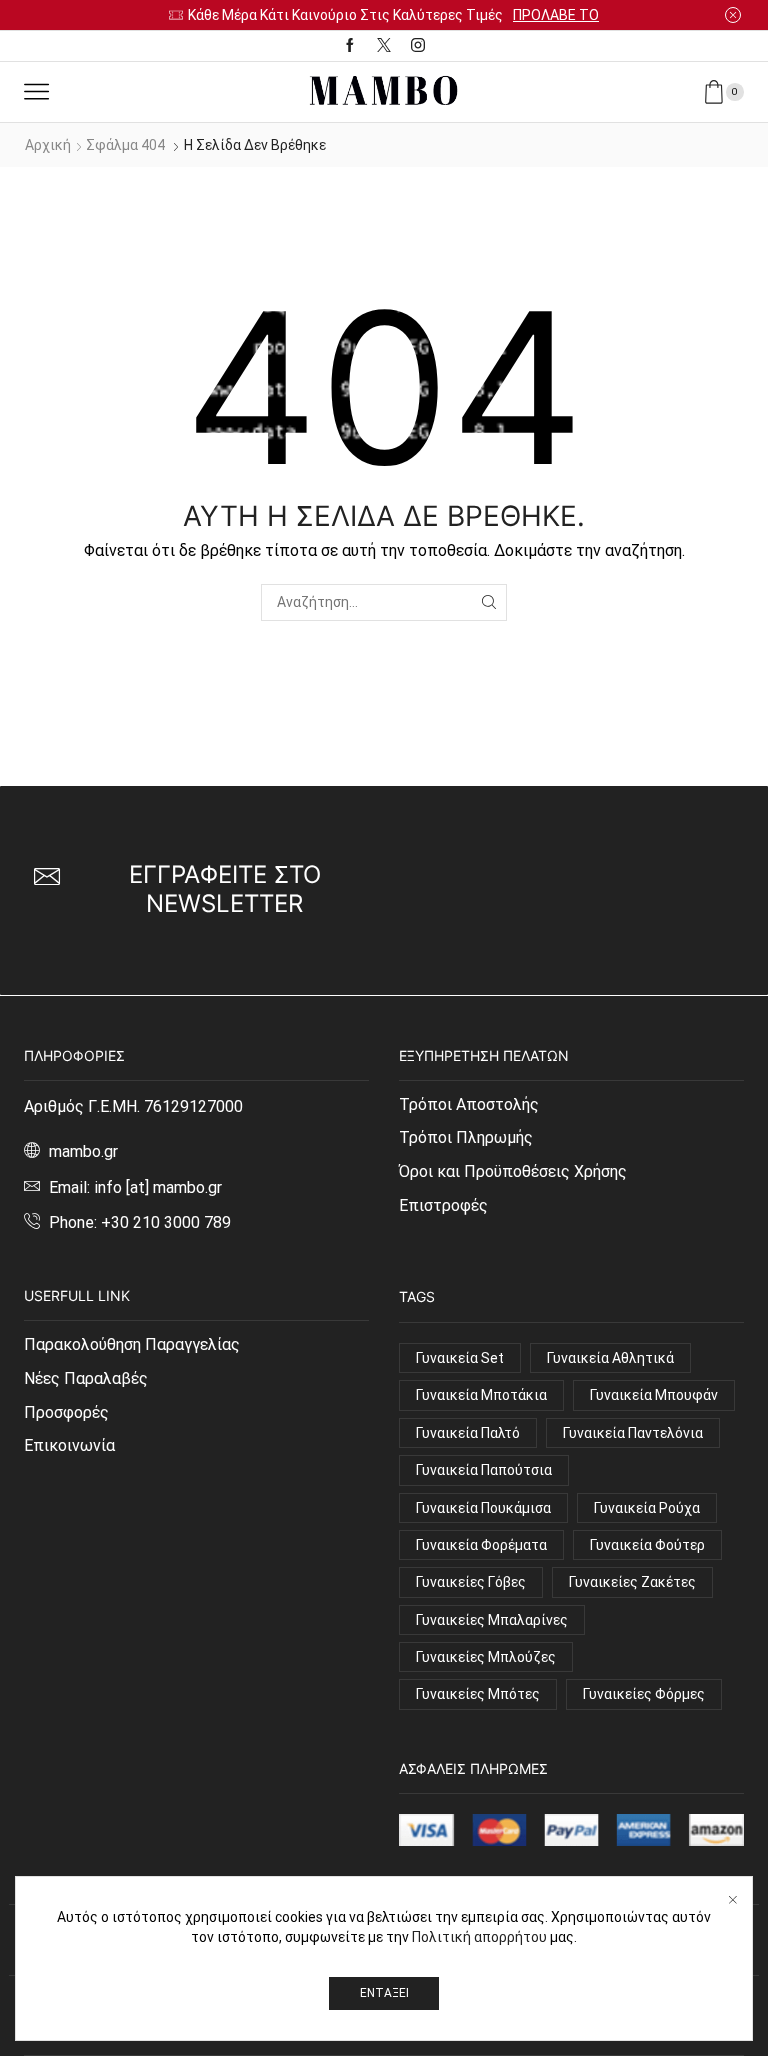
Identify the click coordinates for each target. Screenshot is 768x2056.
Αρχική (48, 145)
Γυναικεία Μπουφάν (654, 1395)
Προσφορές (66, 1412)
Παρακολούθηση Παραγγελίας (132, 1344)
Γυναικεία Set (460, 1358)
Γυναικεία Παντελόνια (633, 1433)
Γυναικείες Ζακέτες (632, 1582)
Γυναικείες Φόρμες (644, 1694)
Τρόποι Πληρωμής (466, 1137)
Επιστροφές (443, 1205)
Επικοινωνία (69, 1445)
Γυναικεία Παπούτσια (484, 1470)
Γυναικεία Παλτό (468, 1433)
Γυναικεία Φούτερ (647, 1545)
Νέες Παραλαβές (86, 1378)
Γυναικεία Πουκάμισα (483, 1508)
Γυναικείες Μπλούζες (486, 1657)
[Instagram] (418, 46)
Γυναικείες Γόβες (471, 1582)
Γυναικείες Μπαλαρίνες (492, 1620)
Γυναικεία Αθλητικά (610, 1358)
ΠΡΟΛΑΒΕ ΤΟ (556, 15)
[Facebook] (350, 46)
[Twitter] (384, 46)
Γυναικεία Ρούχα (647, 1508)
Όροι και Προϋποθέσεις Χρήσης (513, 1171)
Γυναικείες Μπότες (478, 1694)
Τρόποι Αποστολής (469, 1104)
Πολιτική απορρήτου (479, 1937)
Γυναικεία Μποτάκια (481, 1395)
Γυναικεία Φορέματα (481, 1545)
